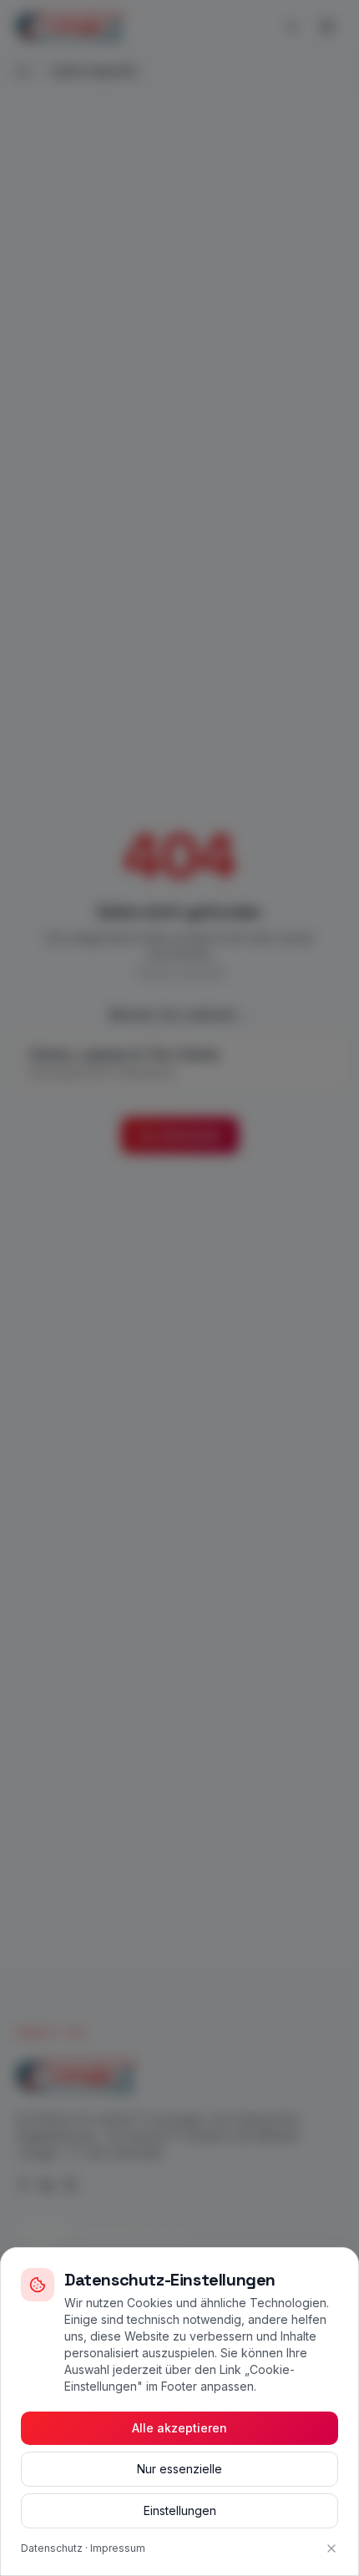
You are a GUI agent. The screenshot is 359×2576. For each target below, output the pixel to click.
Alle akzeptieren (179, 2428)
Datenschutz (52, 2548)
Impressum (118, 2548)
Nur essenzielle (179, 2469)
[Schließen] (331, 2548)
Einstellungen (180, 2510)
